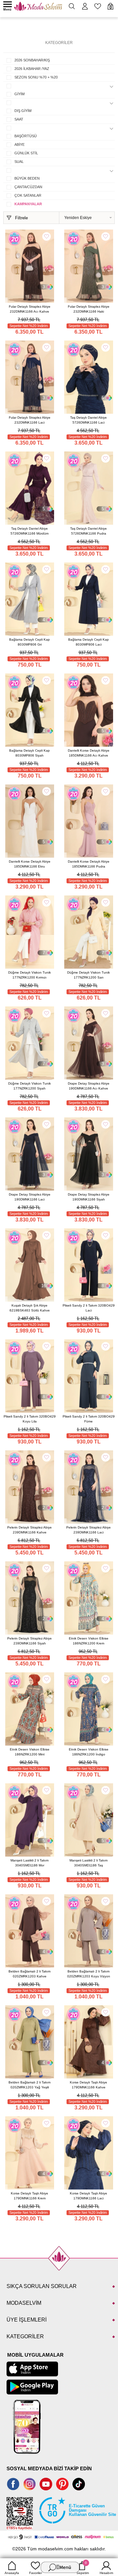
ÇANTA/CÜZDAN (28, 187)
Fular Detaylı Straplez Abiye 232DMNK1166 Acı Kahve (30, 309)
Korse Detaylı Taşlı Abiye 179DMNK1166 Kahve (88, 2085)
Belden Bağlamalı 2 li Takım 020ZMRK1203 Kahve (29, 1974)
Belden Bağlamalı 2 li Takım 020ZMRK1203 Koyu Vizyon (89, 1974)
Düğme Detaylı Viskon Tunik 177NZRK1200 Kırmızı (29, 975)
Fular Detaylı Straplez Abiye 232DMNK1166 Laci (30, 420)
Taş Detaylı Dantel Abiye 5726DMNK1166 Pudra (88, 531)
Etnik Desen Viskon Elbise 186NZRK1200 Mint (30, 1752)
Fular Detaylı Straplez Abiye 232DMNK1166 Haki (89, 309)
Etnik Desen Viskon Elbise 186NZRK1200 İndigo (89, 1752)
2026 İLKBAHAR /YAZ (32, 69)
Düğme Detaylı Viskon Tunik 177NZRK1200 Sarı (88, 975)
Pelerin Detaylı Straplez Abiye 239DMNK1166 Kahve (29, 1530)
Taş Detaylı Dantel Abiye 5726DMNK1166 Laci (88, 420)
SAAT (19, 119)
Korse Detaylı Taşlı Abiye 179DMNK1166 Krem (29, 2196)
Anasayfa (12, 2573)
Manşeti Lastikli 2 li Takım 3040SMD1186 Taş (88, 1863)
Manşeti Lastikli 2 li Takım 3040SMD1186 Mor (29, 1863)
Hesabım (106, 2573)
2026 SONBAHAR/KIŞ (32, 60)
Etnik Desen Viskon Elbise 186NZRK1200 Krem (89, 1641)
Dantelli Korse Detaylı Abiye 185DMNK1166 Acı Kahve (89, 753)
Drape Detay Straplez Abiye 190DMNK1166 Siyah (89, 1197)
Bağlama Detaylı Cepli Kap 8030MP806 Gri (29, 642)
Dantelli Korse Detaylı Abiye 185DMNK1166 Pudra (89, 864)
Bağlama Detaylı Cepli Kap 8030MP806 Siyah (29, 753)
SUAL (19, 162)
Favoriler (36, 2573)
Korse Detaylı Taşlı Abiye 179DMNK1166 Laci (88, 2196)
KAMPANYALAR (28, 204)
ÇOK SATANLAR (28, 195)
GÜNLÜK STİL (26, 153)
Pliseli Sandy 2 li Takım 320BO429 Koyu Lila (30, 1419)
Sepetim (83, 2568)
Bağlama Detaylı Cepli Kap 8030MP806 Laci (88, 642)
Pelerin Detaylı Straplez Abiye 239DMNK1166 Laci (88, 1530)
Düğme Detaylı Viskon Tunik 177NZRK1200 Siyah (29, 1086)
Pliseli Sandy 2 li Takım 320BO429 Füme (89, 1419)
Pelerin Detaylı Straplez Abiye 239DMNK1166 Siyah (29, 1641)
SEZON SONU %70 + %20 (36, 77)
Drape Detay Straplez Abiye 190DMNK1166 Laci (30, 1197)
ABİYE (20, 144)
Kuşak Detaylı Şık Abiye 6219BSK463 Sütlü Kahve (30, 1308)
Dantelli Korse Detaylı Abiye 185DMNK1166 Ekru (30, 864)
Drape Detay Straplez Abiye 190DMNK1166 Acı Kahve (89, 1086)
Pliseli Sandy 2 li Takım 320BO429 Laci (89, 1308)
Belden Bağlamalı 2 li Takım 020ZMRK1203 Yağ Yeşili (29, 2085)
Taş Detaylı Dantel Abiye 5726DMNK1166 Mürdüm (29, 531)
